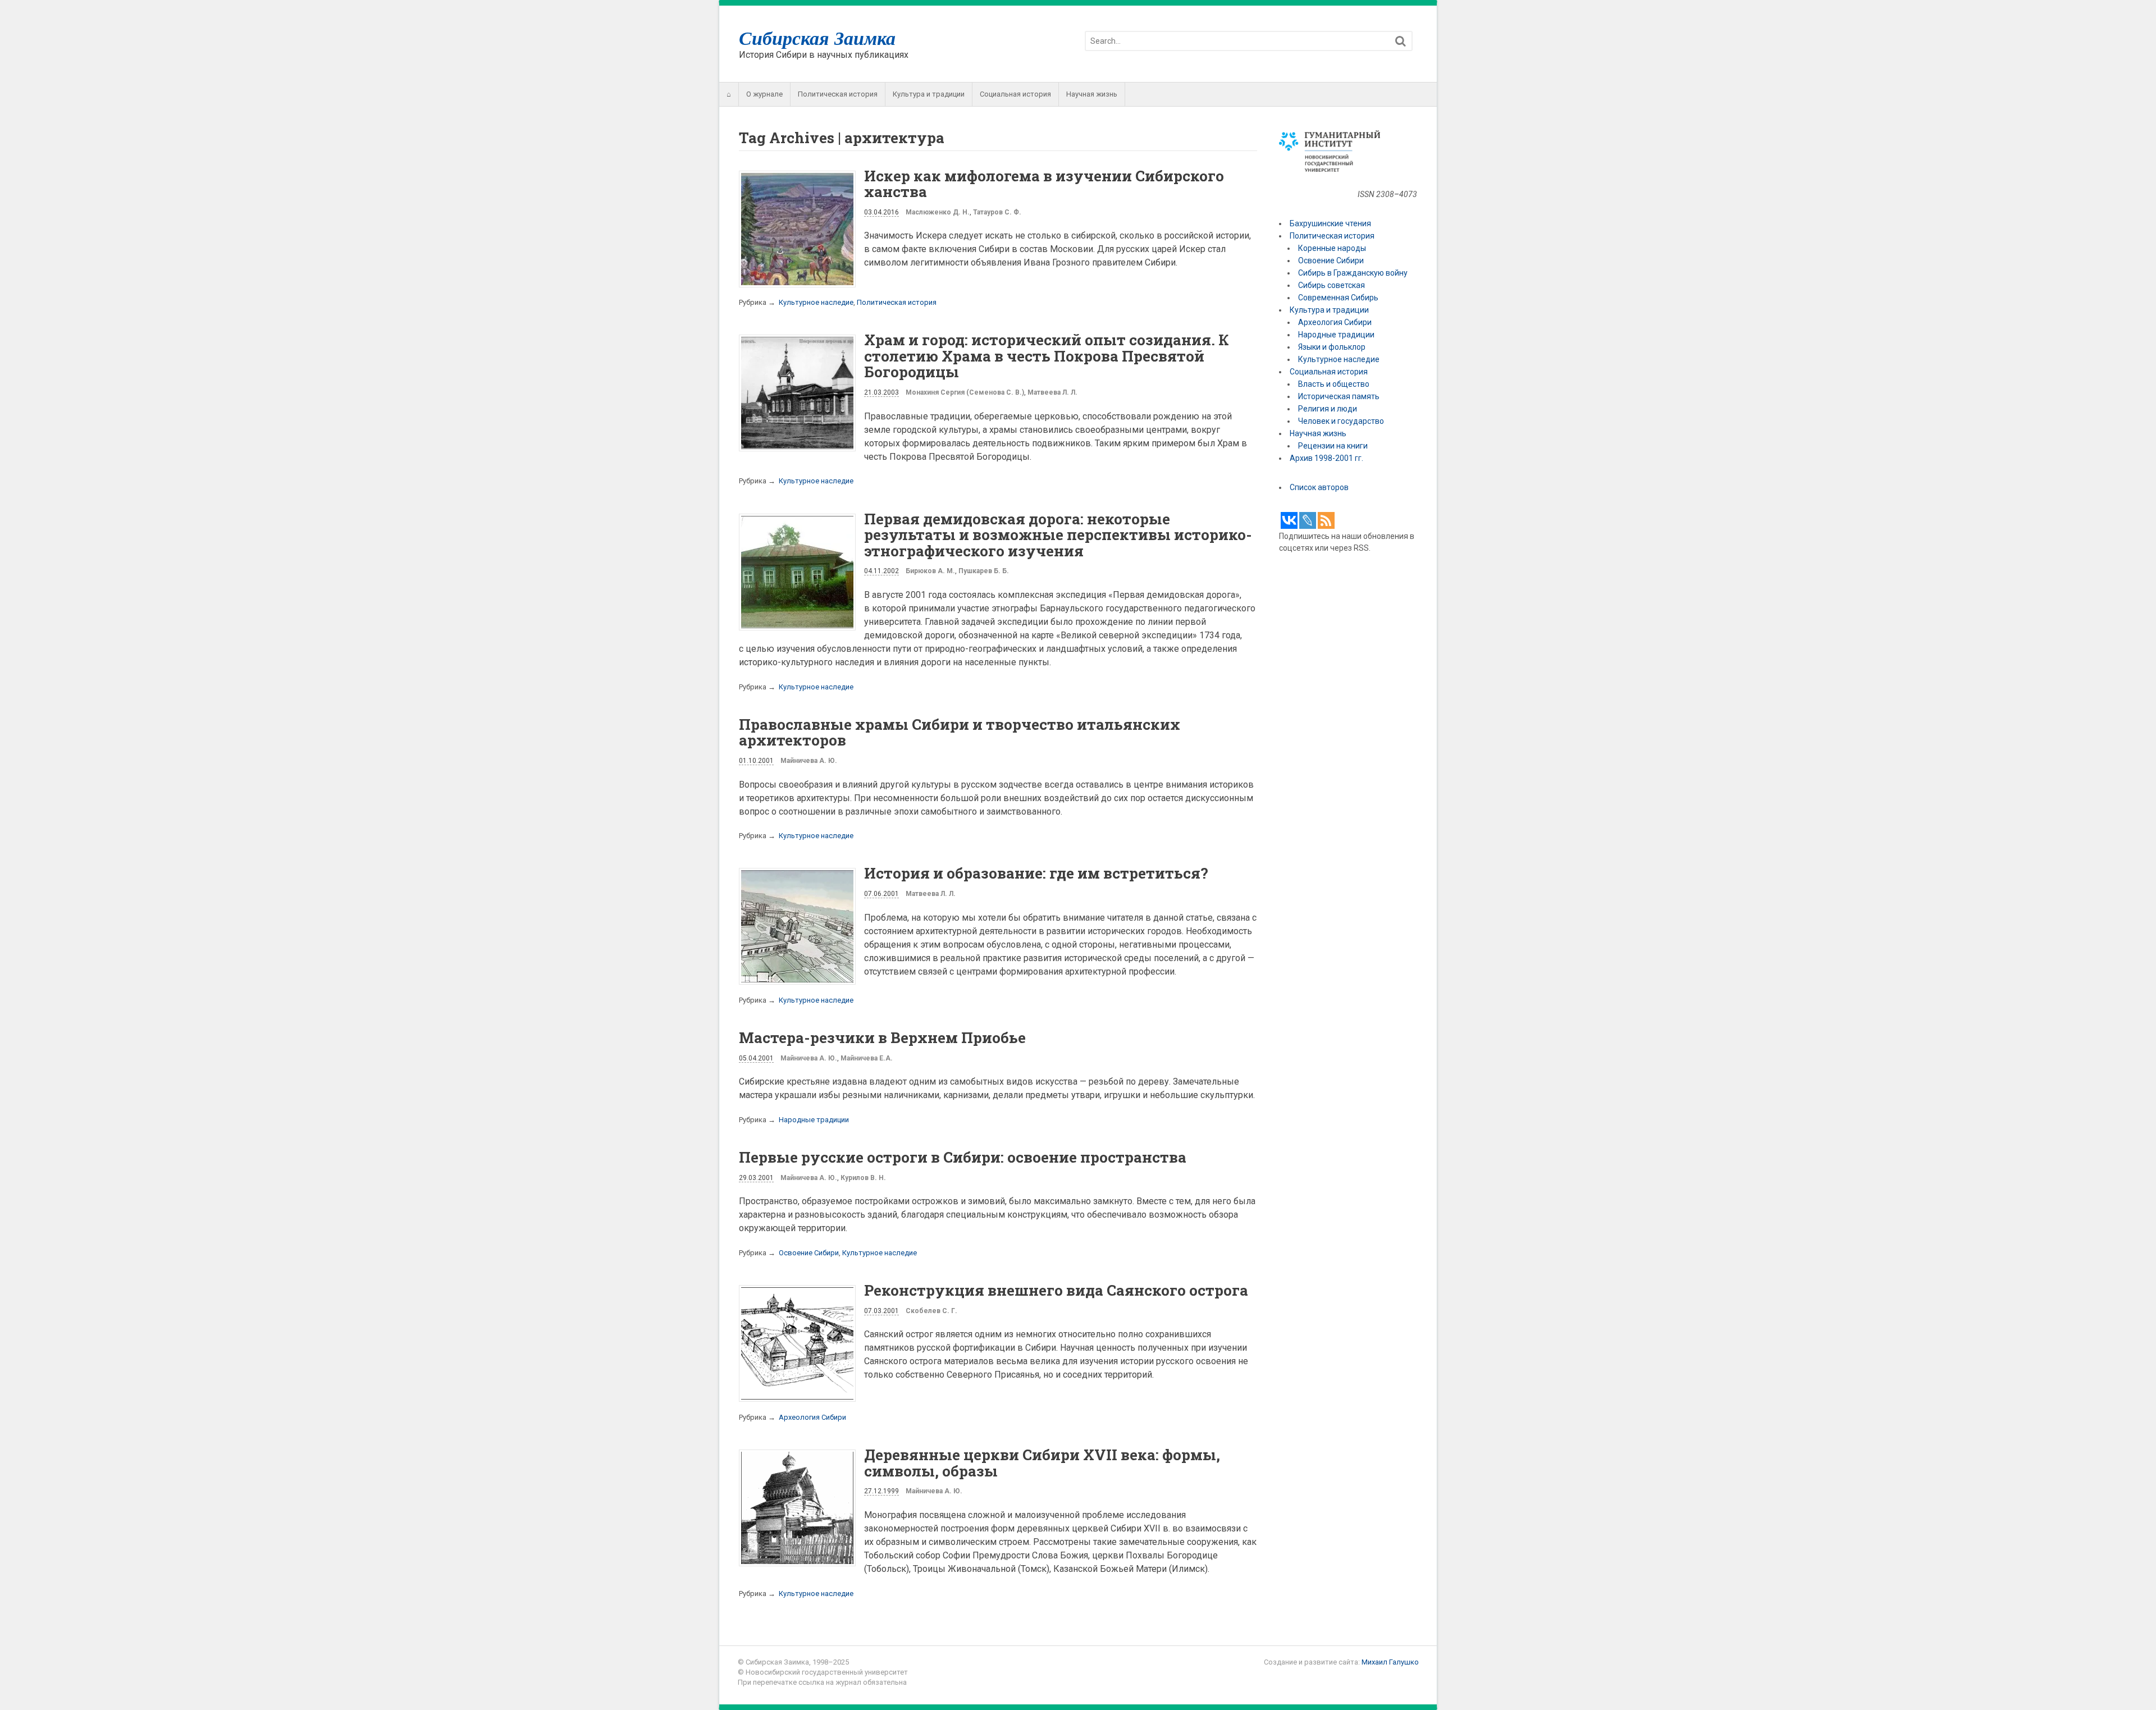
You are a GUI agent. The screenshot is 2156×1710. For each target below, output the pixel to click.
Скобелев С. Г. (931, 1311)
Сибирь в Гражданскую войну (1353, 273)
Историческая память (1339, 396)
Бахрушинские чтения (1330, 223)
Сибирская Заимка (817, 38)
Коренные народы (1332, 248)
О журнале (764, 94)
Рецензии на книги (1333, 446)
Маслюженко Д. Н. (938, 212)
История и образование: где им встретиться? (1036, 873)
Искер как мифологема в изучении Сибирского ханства (1044, 184)
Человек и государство (1341, 421)
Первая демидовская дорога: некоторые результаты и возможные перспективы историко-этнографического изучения (1058, 535)
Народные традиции (814, 1120)
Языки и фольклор (1332, 347)
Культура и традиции (929, 94)
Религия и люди (1328, 409)
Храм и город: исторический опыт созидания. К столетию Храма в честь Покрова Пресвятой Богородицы (1047, 356)
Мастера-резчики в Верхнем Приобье (882, 1037)
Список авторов (1319, 487)
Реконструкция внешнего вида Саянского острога (1056, 1290)
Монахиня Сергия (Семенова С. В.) (965, 392)
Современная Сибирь (1338, 298)
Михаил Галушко (1390, 1662)
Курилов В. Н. (863, 1178)
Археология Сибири (812, 1417)
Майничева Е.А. (867, 1058)
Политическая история (838, 94)
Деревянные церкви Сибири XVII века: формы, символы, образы (1042, 1463)
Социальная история (1015, 94)
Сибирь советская (1331, 285)
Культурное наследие (816, 302)
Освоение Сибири (809, 1253)
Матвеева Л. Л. (1052, 392)
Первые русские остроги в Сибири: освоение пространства (963, 1157)
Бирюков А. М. (930, 571)
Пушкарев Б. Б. (984, 571)
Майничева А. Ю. (809, 761)
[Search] (1401, 41)
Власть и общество (1334, 384)
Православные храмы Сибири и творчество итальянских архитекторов (960, 732)
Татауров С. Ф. (997, 212)
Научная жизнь (1092, 94)
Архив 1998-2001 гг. (1327, 458)
